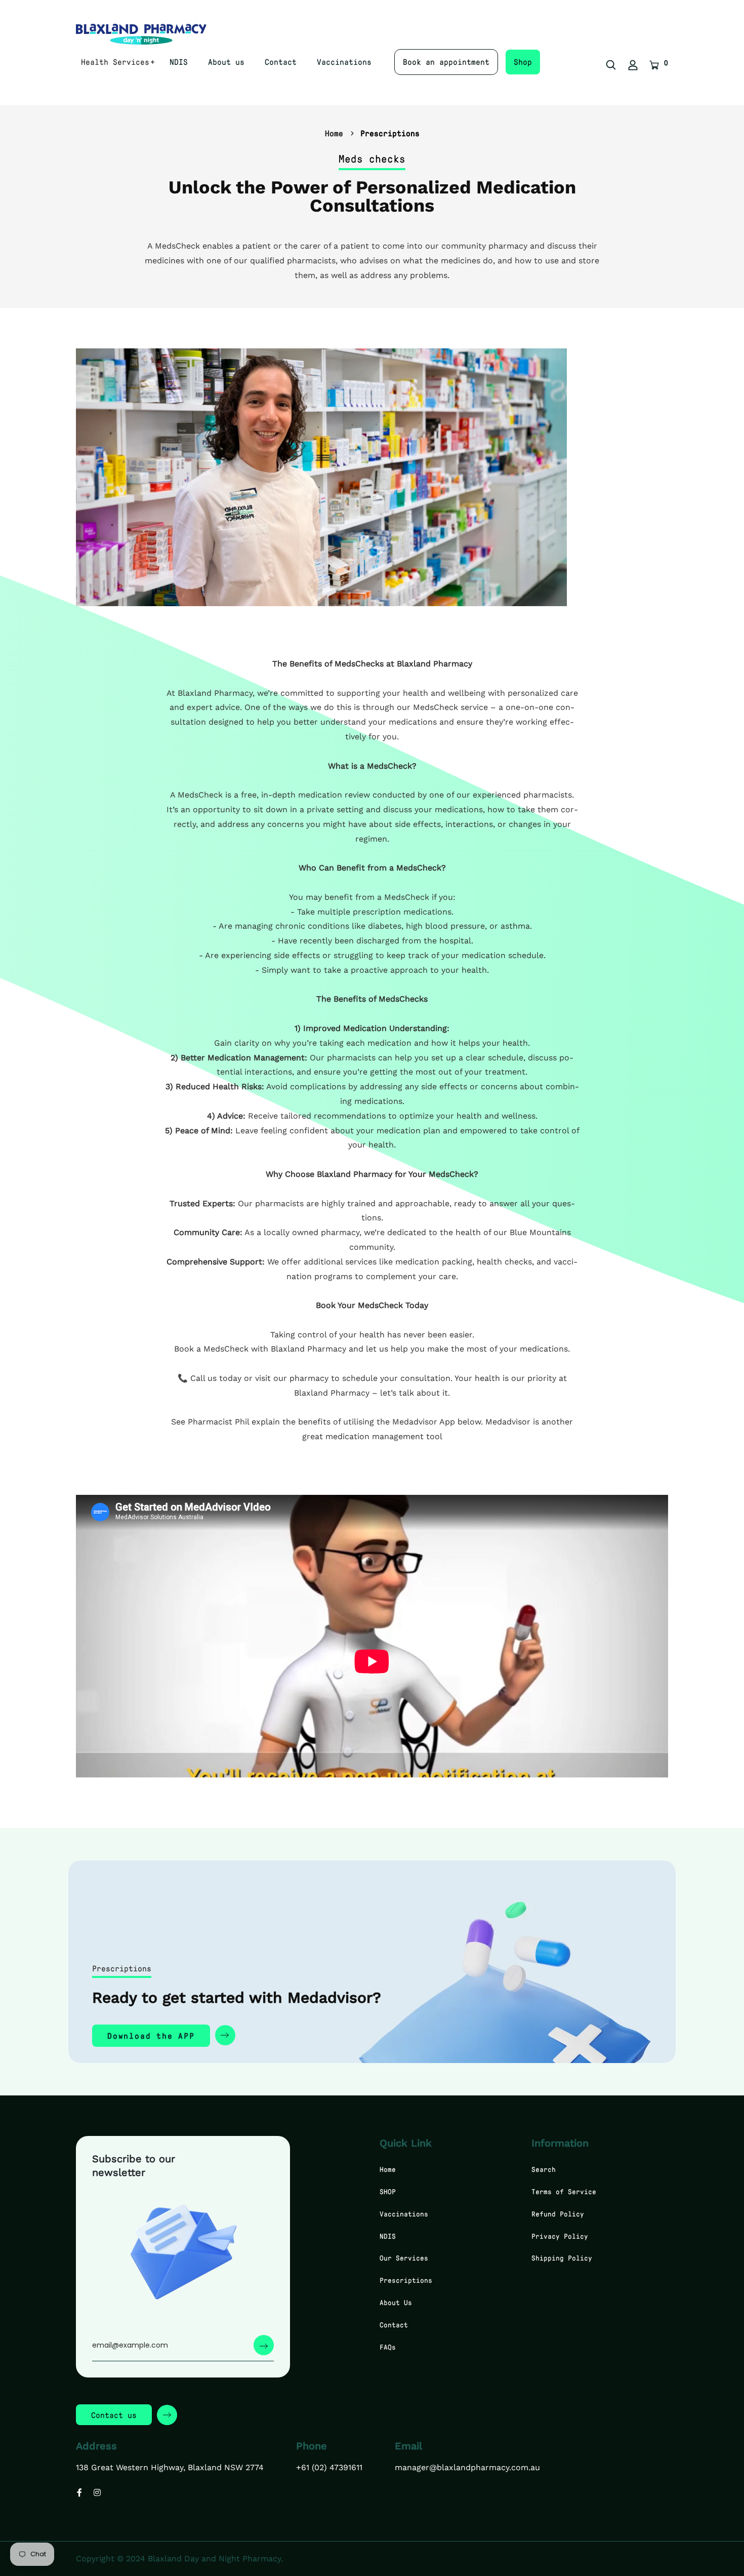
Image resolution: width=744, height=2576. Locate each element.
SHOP (388, 2191)
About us (226, 62)
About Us (396, 2302)
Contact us (114, 2415)
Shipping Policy (562, 2258)
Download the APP (151, 2035)
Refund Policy (558, 2214)
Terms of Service (564, 2191)
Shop (523, 62)
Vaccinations (344, 62)
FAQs (388, 2347)
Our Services (404, 2258)
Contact (281, 62)
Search (544, 2169)
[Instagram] (97, 2492)
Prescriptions (406, 2280)
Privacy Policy (560, 2236)
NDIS (179, 62)
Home (334, 133)
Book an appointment (446, 62)
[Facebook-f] (79, 2492)
